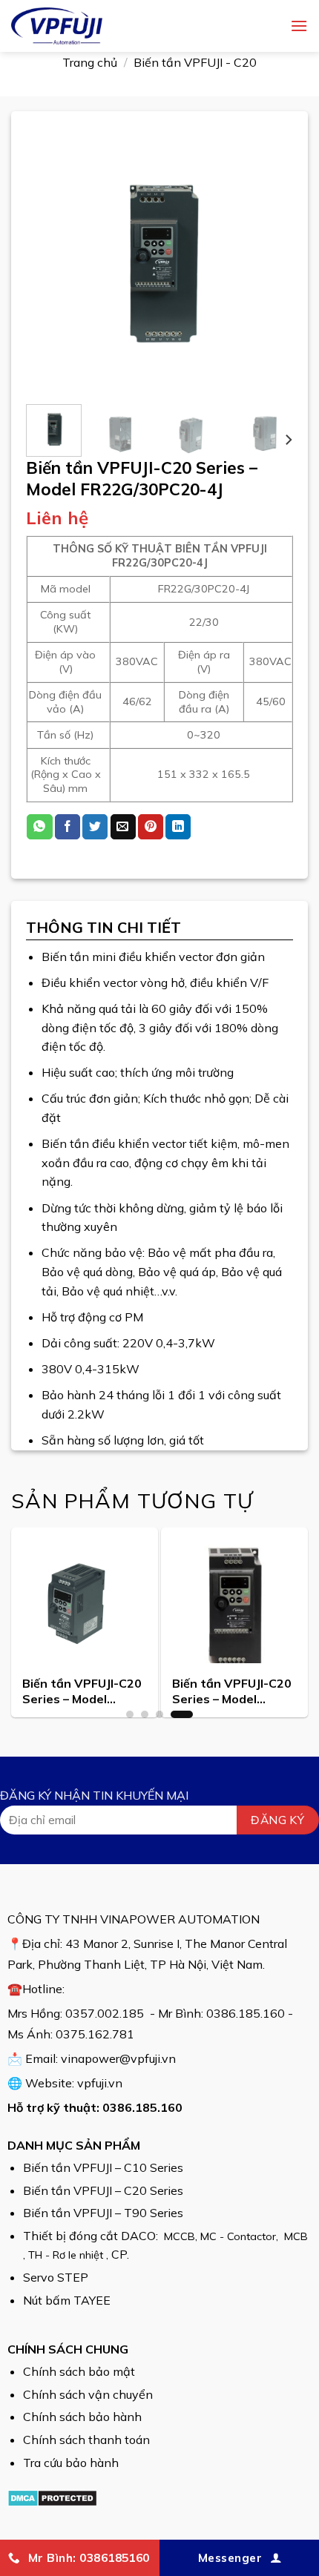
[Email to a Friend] (123, 827)
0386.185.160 (246, 2013)
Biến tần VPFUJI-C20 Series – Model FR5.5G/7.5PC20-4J (82, 1692)
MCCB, (181, 2236)
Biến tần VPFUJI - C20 (195, 62)
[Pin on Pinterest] (151, 827)
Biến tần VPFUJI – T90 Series (103, 2213)
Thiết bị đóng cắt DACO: (92, 2236)
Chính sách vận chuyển (88, 2394)
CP (119, 2254)
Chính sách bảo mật (79, 2371)
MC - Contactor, (241, 2236)
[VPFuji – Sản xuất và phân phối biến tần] (122, 26)
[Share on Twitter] (95, 827)
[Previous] (50, 260)
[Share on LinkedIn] (178, 827)
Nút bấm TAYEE (67, 2300)
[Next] (269, 260)
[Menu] (299, 26)
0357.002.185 (105, 2013)
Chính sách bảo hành (82, 2417)
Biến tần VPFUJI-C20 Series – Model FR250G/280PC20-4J (232, 1692)
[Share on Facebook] (68, 827)
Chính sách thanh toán (86, 2440)
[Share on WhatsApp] (39, 827)
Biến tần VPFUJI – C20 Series (103, 2190)
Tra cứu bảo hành (71, 2463)
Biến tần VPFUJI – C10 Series (103, 2167)
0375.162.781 (95, 2034)
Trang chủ (90, 62)
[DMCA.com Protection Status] (52, 2497)
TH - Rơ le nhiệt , (70, 2255)
